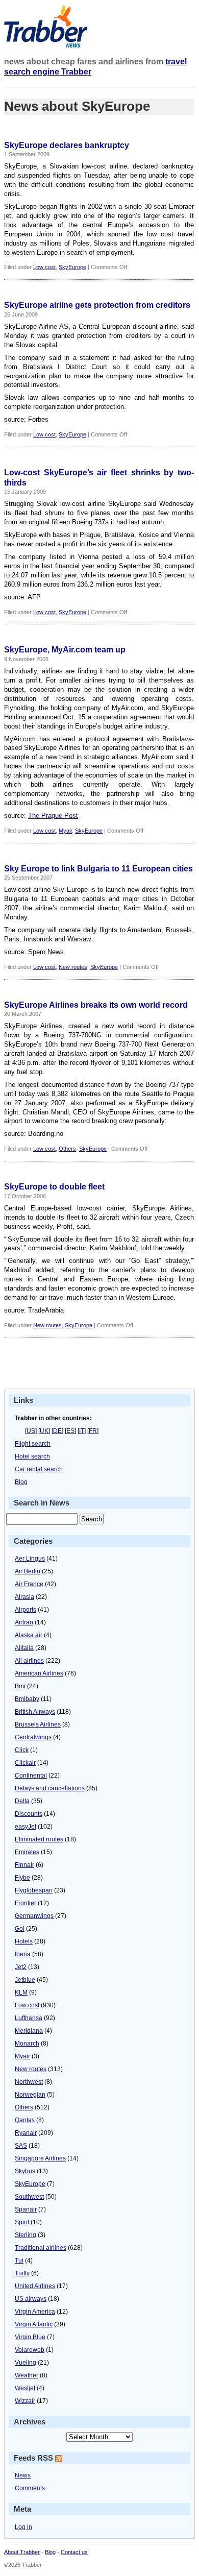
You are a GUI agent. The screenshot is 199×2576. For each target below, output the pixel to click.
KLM (21, 1992)
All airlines (29, 1661)
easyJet (26, 1827)
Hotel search (32, 1456)
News (23, 2475)
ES (70, 1431)
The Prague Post (53, 816)
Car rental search (39, 1469)
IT (82, 1431)
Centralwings (33, 1737)
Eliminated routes (39, 1839)
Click (22, 1750)
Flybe (22, 1878)
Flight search (33, 1444)
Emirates (27, 1852)
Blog (21, 1482)
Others (67, 1149)
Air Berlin (28, 1571)
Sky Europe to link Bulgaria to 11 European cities (98, 869)
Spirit (22, 2222)
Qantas (25, 2120)
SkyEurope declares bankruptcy (67, 145)
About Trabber (22, 2552)
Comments (30, 2488)
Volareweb (30, 2350)
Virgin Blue (30, 2337)
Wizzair (25, 2401)
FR (93, 1431)
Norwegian (30, 2095)
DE (57, 1431)
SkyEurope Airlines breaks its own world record (96, 1005)
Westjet (25, 2388)
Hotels (24, 1941)
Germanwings (34, 1916)
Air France (29, 1584)
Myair (65, 831)
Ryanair (26, 2133)
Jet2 (21, 1967)
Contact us (74, 2552)
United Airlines (35, 2286)
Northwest (29, 2082)
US (31, 1431)
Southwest (29, 2197)
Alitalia (24, 1648)
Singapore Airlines (40, 2158)
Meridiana (29, 2031)
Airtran (24, 1622)
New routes (73, 967)
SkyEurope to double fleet (54, 1187)
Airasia (24, 1597)
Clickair (25, 1763)
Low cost (44, 267)
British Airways (35, 1712)
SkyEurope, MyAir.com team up (65, 650)
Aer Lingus (30, 1559)
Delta (22, 1801)
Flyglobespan (34, 1890)
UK (44, 1431)
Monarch (27, 2044)
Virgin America (35, 2312)
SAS (21, 2146)
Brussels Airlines (38, 1724)
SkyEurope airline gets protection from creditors (97, 305)
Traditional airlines (41, 2248)
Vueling (26, 2363)
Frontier (26, 1903)
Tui (19, 2261)
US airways (31, 2299)
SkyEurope (72, 267)
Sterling (26, 2235)
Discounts (29, 1814)
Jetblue (25, 1980)
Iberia (23, 1954)
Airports (26, 1610)
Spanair (26, 2209)
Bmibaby (27, 1699)
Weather (27, 2375)
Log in (23, 2527)
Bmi (20, 1686)
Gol (20, 1929)
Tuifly (22, 2273)
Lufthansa (29, 2018)
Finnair (24, 1865)
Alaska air (29, 1635)
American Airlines (39, 1673)
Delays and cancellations (50, 1788)
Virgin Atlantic (34, 2324)
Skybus (25, 2171)
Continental (31, 1776)
